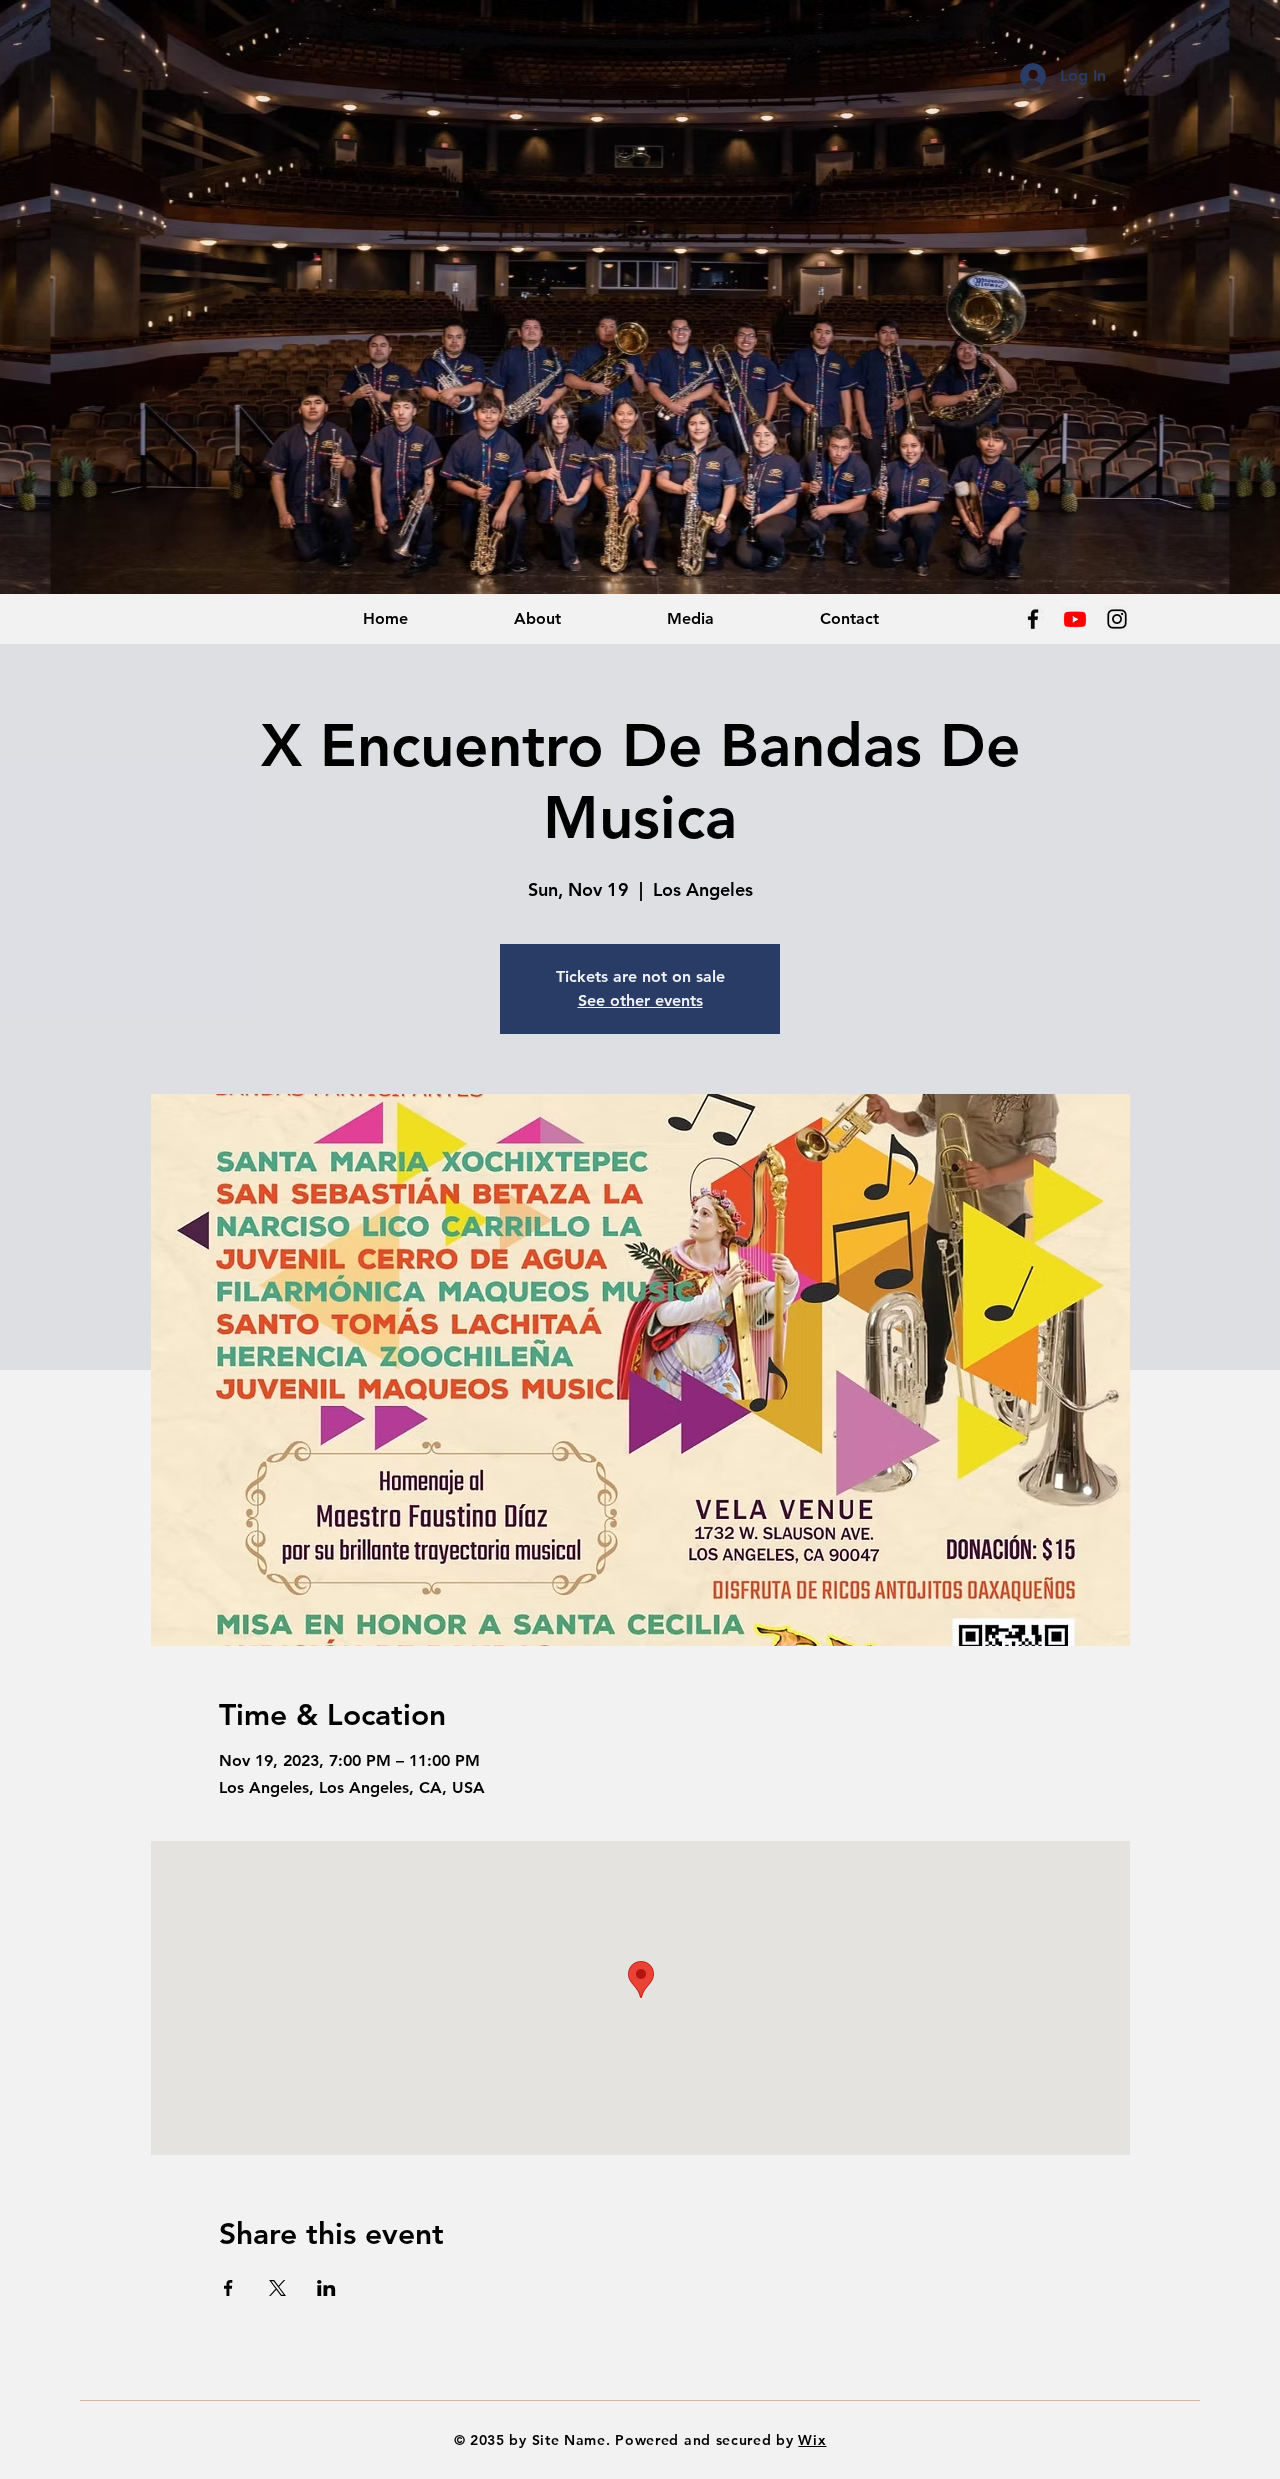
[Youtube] (1075, 619)
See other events (640, 1000)
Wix (812, 2440)
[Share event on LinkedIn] (326, 2288)
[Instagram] (1117, 619)
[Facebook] (1033, 619)
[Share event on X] (277, 2288)
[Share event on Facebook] (228, 2288)
